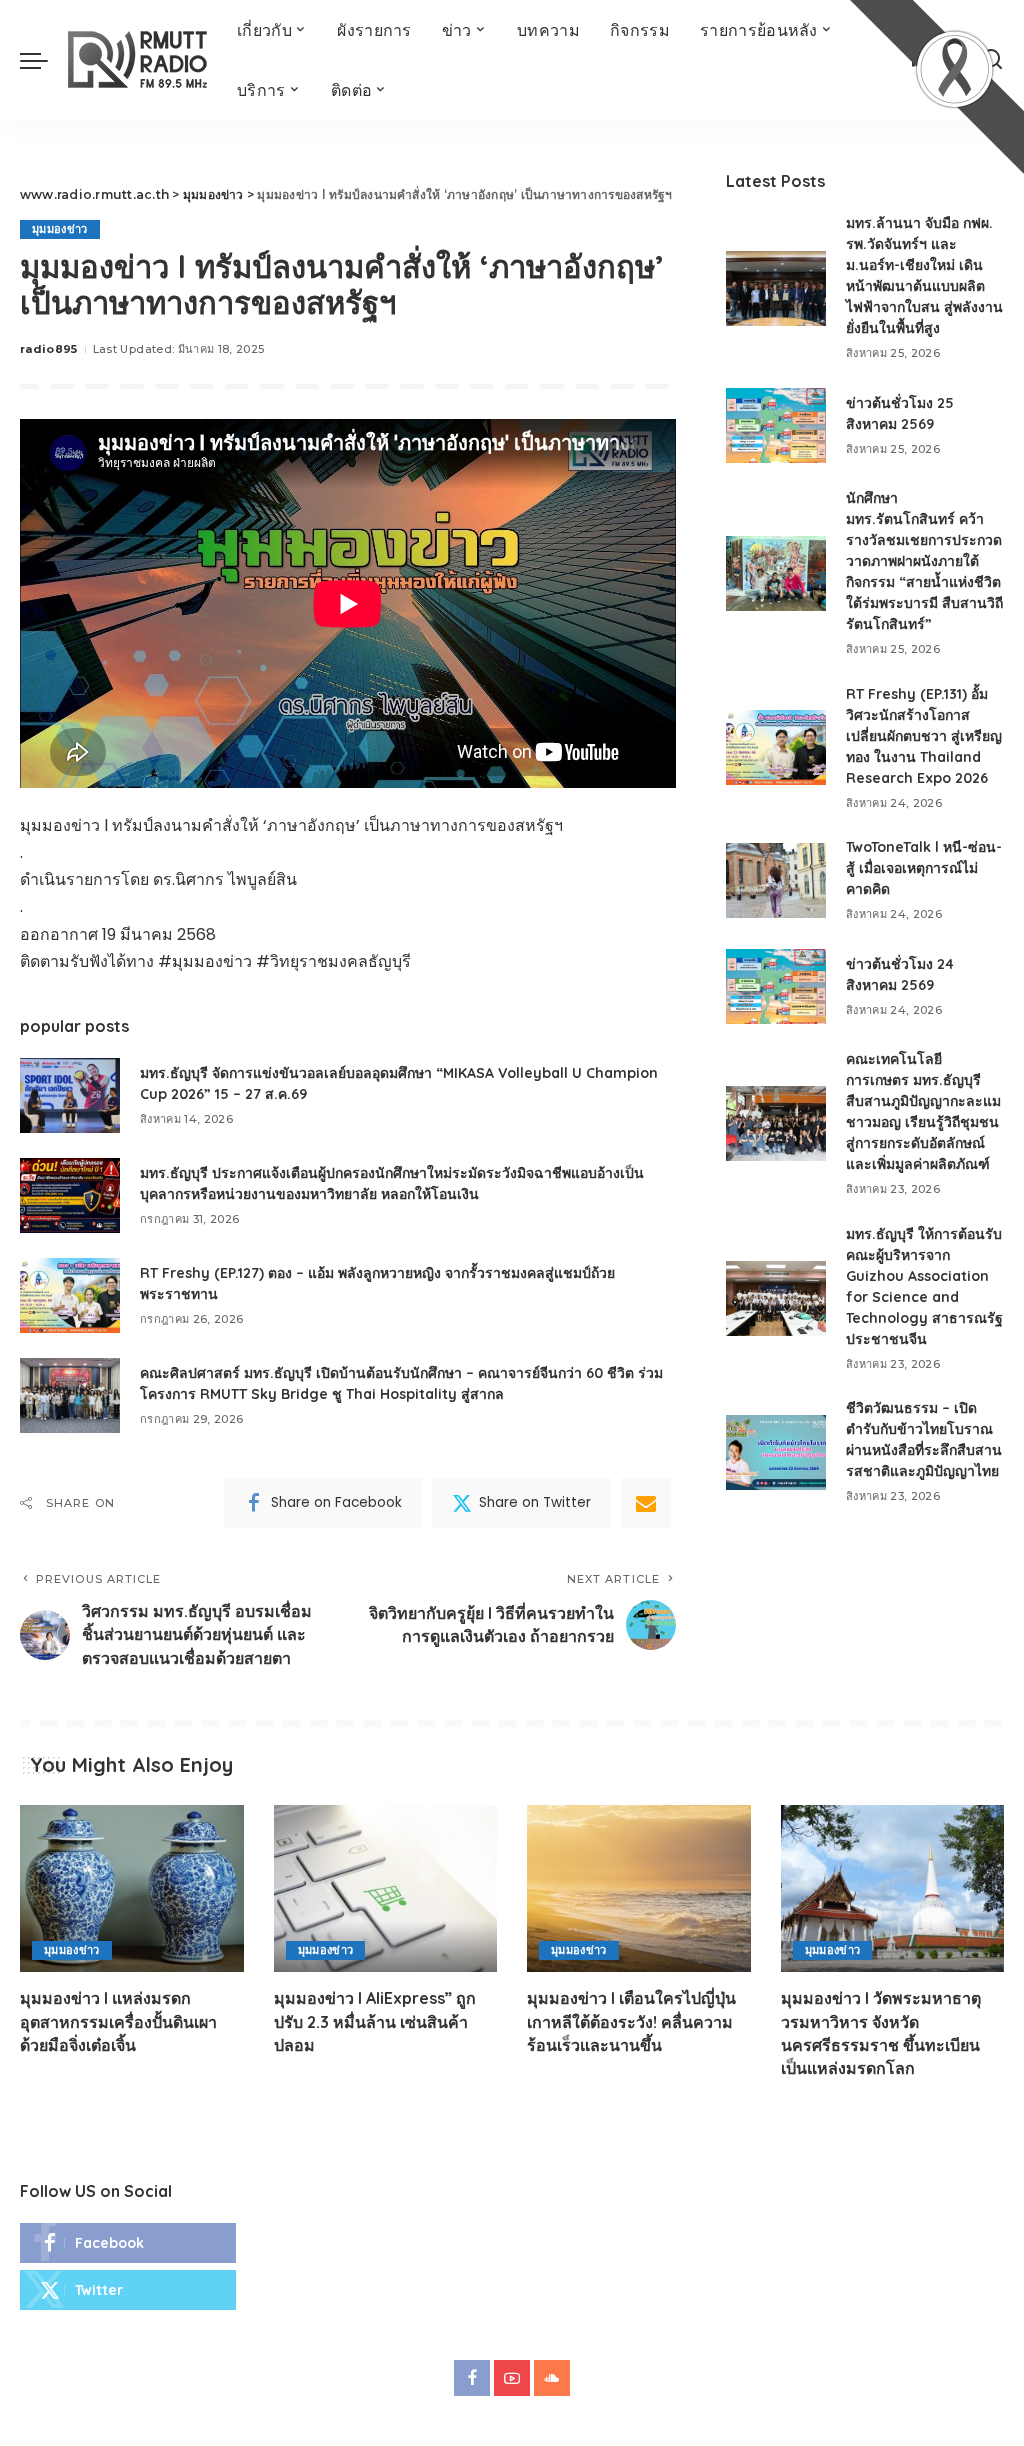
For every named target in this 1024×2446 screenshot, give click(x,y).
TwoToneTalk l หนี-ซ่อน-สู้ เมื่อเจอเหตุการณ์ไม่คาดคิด (924, 868)
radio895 (49, 349)
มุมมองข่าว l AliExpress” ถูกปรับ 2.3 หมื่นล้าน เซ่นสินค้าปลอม (375, 2021)
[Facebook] (128, 2243)
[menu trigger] (44, 60)
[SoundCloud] (552, 2378)
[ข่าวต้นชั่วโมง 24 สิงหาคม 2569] (776, 986)
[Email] (646, 1503)
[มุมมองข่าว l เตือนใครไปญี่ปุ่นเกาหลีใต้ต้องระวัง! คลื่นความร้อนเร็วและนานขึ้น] (639, 1889)
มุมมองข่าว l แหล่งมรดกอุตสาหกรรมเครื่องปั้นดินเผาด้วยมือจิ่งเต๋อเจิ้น (118, 2021)
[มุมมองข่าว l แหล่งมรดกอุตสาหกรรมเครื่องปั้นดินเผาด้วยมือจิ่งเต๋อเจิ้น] (132, 1889)
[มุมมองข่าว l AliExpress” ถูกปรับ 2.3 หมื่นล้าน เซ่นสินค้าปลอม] (386, 1889)
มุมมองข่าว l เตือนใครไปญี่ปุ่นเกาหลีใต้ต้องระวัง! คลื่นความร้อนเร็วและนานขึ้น (631, 2021)
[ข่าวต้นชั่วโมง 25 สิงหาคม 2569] (776, 425)
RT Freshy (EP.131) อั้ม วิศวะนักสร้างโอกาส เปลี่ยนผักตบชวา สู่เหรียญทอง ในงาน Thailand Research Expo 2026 (924, 736)
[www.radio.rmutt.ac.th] (137, 60)
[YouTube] (512, 2378)
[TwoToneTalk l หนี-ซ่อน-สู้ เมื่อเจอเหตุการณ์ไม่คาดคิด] (776, 880)
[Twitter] (128, 2290)
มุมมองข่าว (60, 229)
